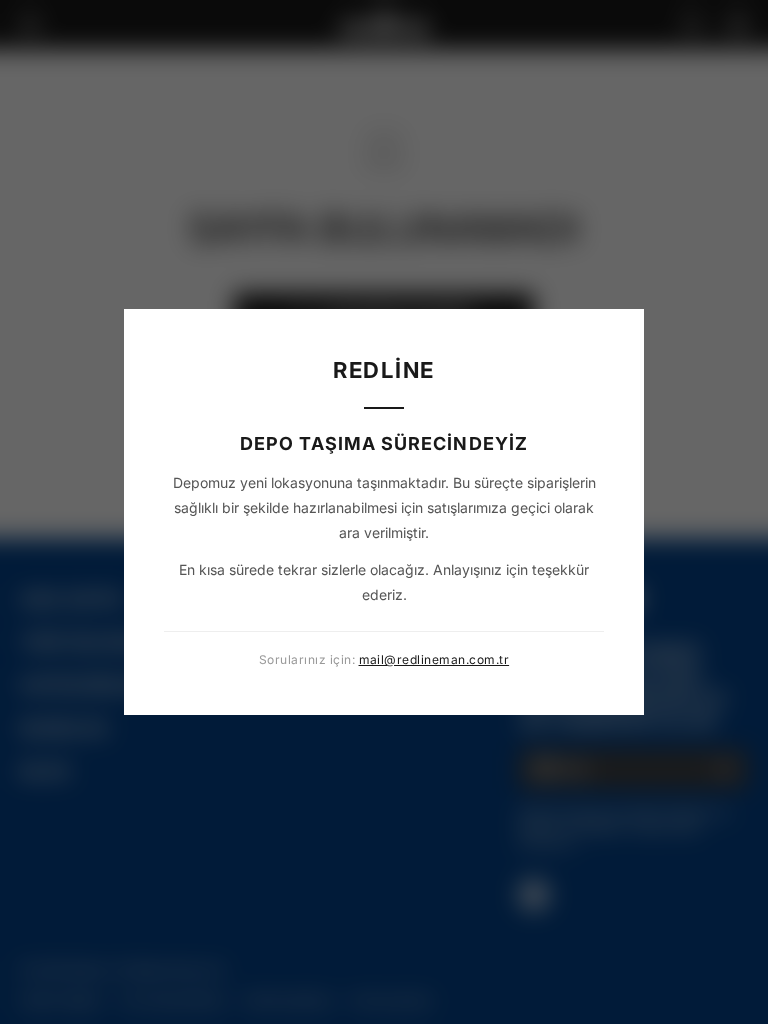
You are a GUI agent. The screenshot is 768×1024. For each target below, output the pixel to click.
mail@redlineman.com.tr (434, 659)
